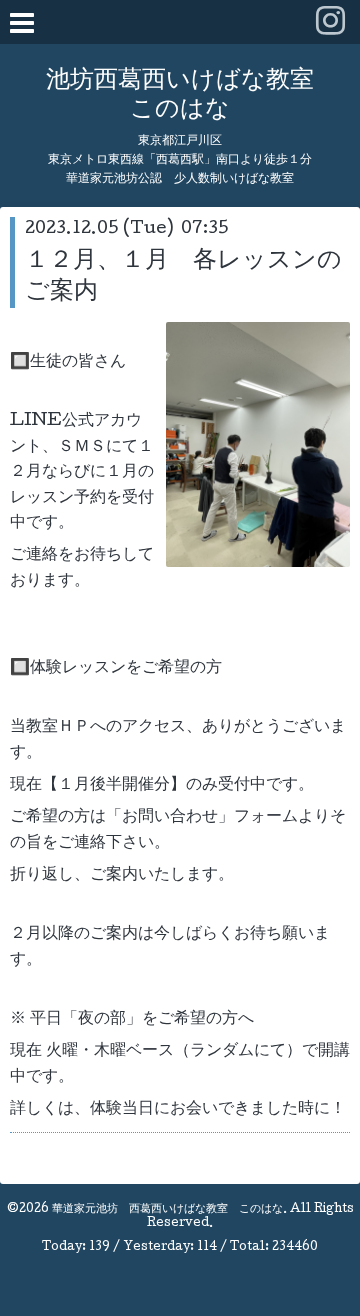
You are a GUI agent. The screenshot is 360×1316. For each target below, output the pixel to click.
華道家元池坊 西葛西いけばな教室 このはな (167, 1210)
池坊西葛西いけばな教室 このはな (180, 96)
